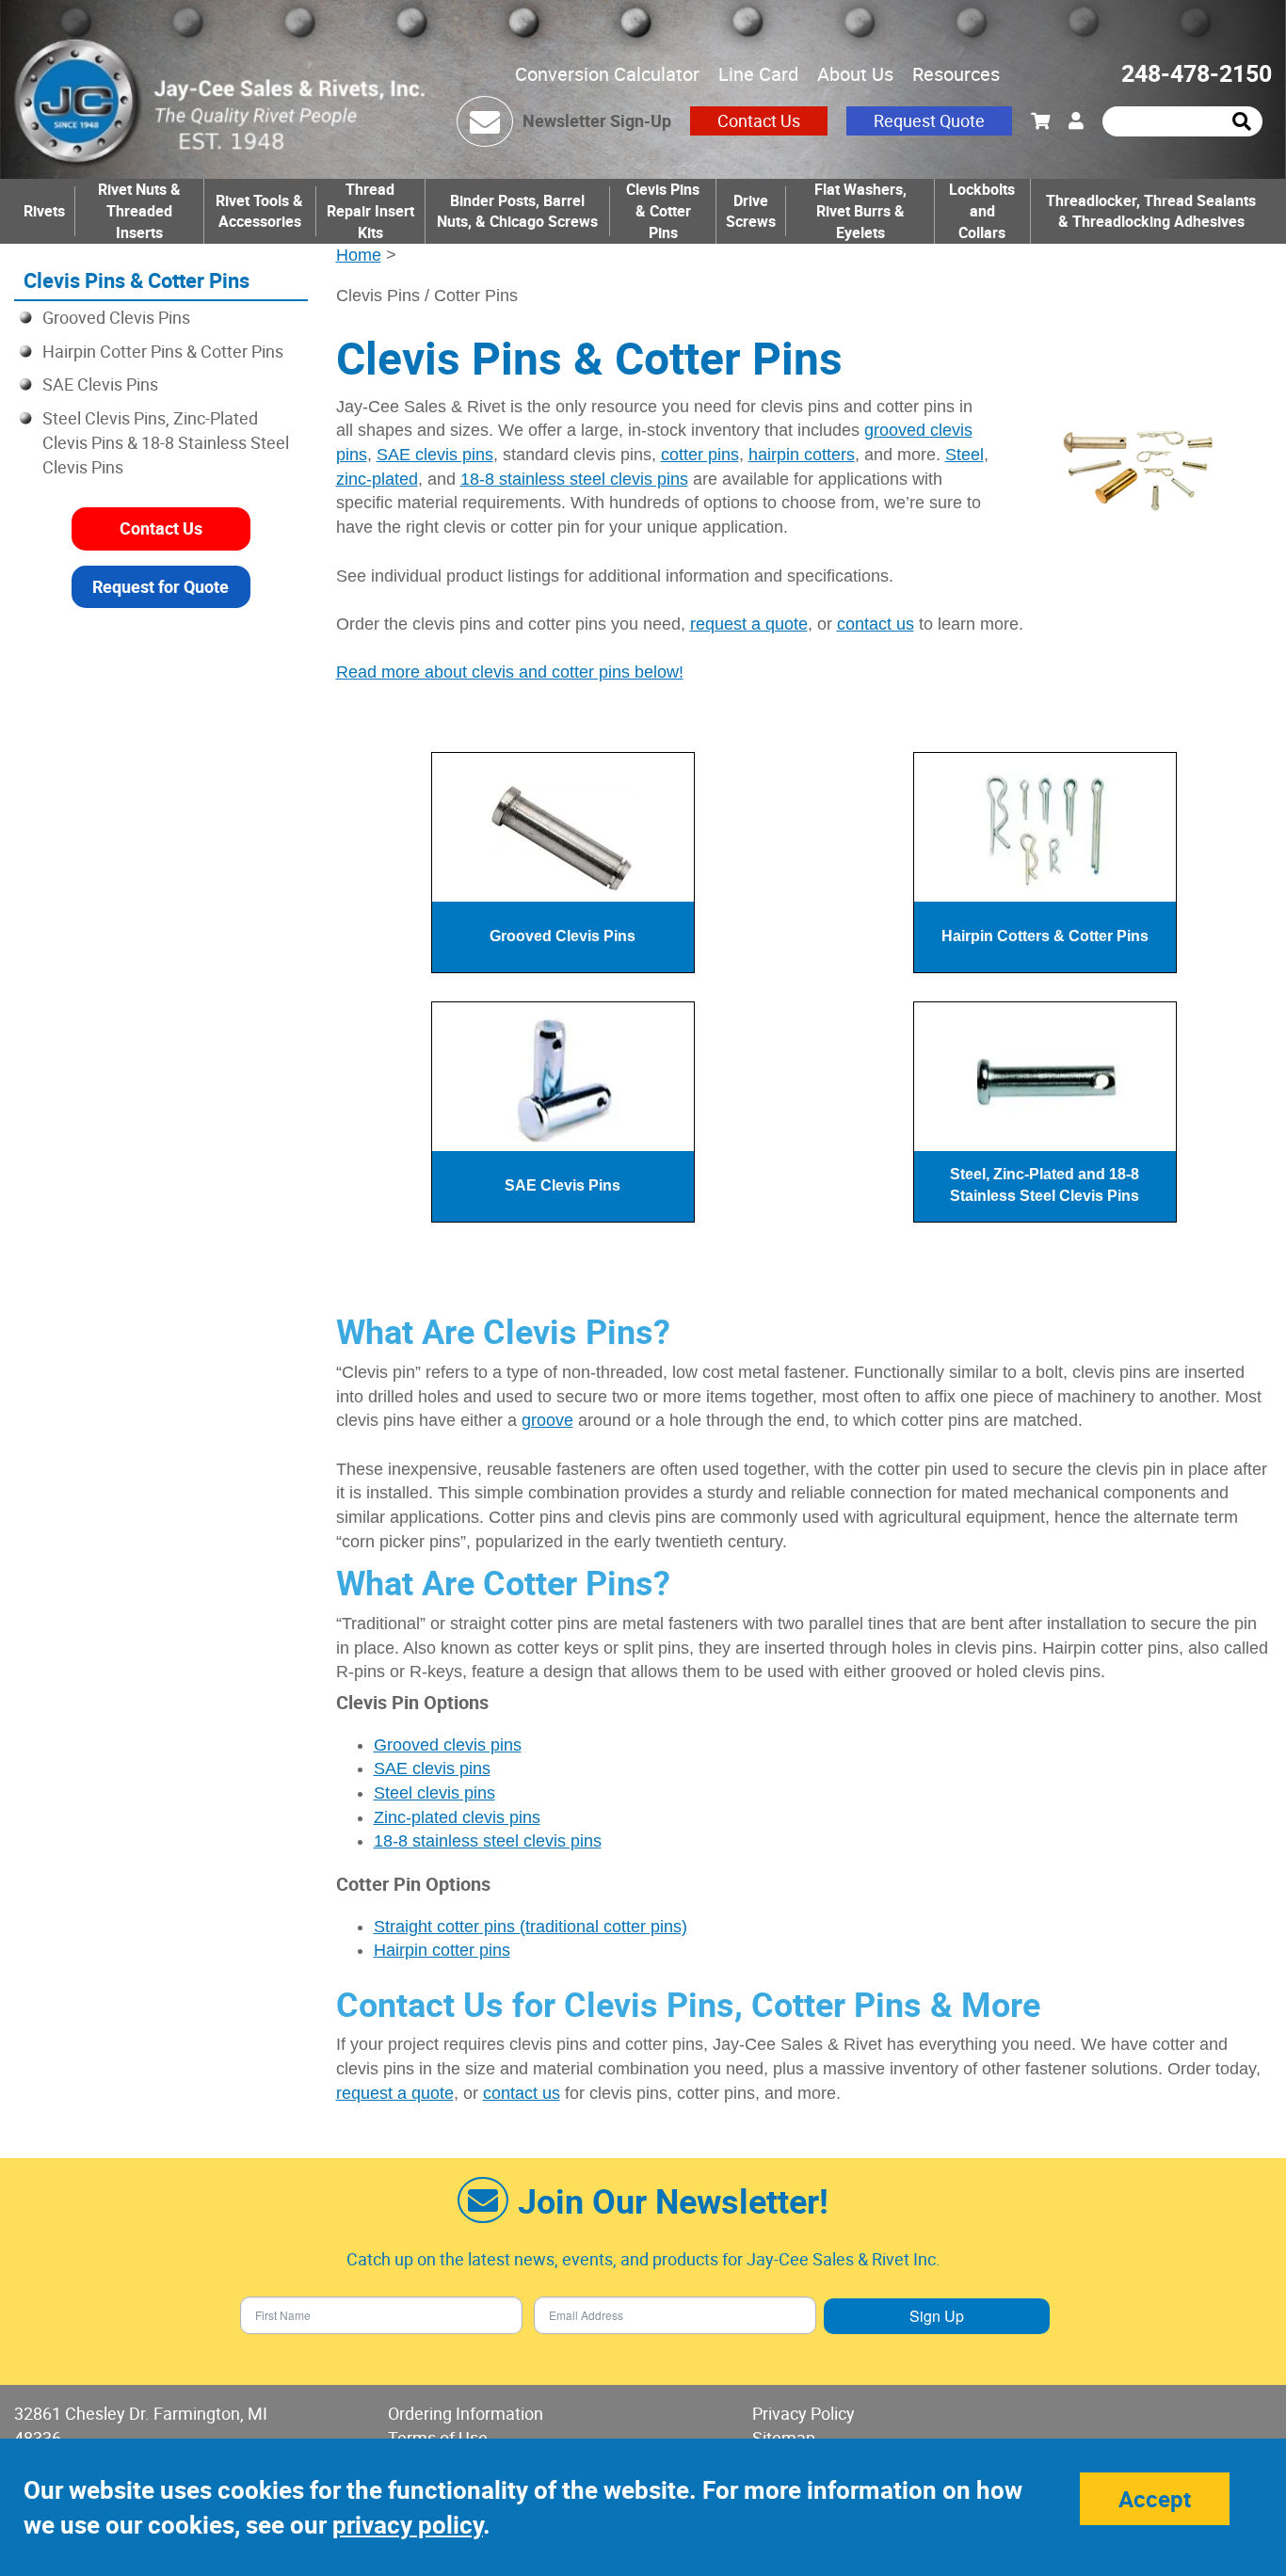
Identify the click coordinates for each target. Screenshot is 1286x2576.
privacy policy (408, 2525)
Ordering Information (466, 2413)
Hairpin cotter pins (442, 1950)
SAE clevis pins (435, 455)
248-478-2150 (1197, 73)
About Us (855, 74)
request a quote (749, 624)
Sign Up (937, 2316)
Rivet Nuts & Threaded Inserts (139, 211)
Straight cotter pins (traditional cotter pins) (530, 1927)
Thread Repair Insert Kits (370, 211)
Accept (1155, 2499)
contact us (876, 624)
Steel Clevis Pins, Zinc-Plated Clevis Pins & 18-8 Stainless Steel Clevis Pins (166, 442)
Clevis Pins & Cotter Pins (663, 211)
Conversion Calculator (607, 74)
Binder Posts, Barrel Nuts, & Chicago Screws (517, 211)
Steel (964, 455)
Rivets (44, 211)
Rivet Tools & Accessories (259, 211)
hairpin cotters (802, 455)
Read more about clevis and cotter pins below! (510, 672)
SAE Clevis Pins (100, 384)
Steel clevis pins (434, 1793)
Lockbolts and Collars (982, 211)
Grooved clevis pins (448, 1745)
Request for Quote (161, 586)
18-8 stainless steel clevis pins (574, 479)
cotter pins (700, 455)
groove (547, 1420)
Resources (956, 74)
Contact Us (759, 120)
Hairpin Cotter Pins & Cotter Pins (163, 351)
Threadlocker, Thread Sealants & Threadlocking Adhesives (1151, 211)
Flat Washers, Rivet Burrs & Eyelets (860, 211)
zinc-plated (377, 479)
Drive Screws (751, 211)
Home (359, 255)
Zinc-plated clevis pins (457, 1817)
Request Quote (929, 120)
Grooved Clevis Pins (116, 317)
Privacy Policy (804, 2413)
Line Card (758, 74)
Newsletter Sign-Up (597, 120)
